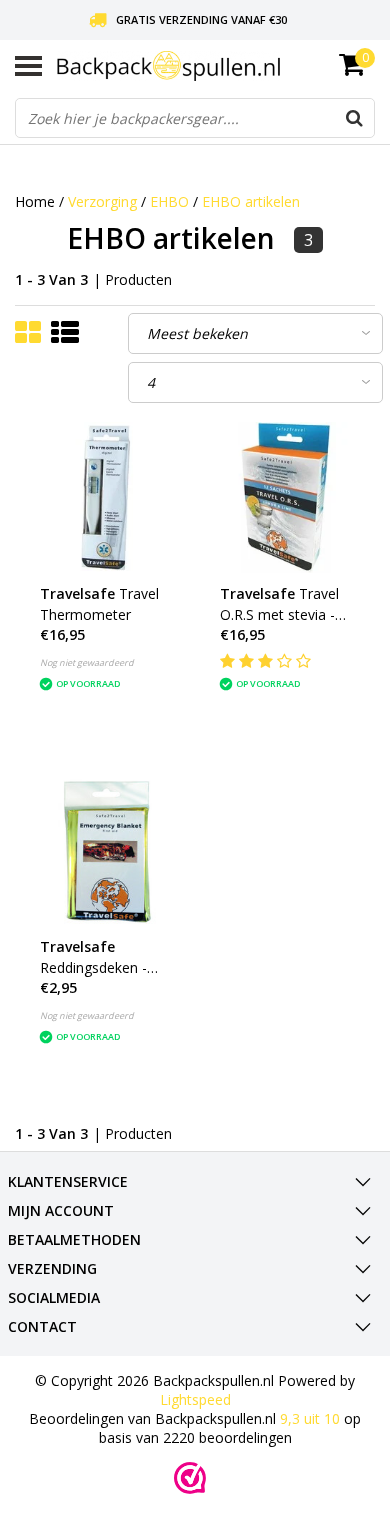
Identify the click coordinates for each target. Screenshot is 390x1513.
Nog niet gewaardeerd (87, 662)
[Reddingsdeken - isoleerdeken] (105, 850)
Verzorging (102, 201)
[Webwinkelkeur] (190, 1478)
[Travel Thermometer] (105, 497)
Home (35, 201)
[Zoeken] (354, 118)
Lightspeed (195, 1399)
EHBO (169, 201)
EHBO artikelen (251, 201)
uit (310, 1418)
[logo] (216, 65)
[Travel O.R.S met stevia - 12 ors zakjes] (285, 497)
